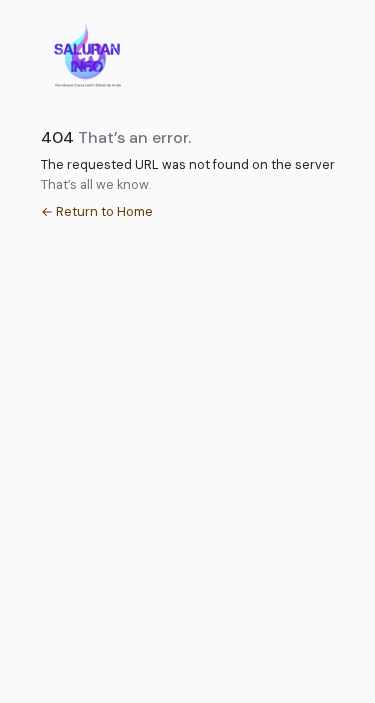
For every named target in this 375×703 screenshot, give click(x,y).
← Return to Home (97, 211)
